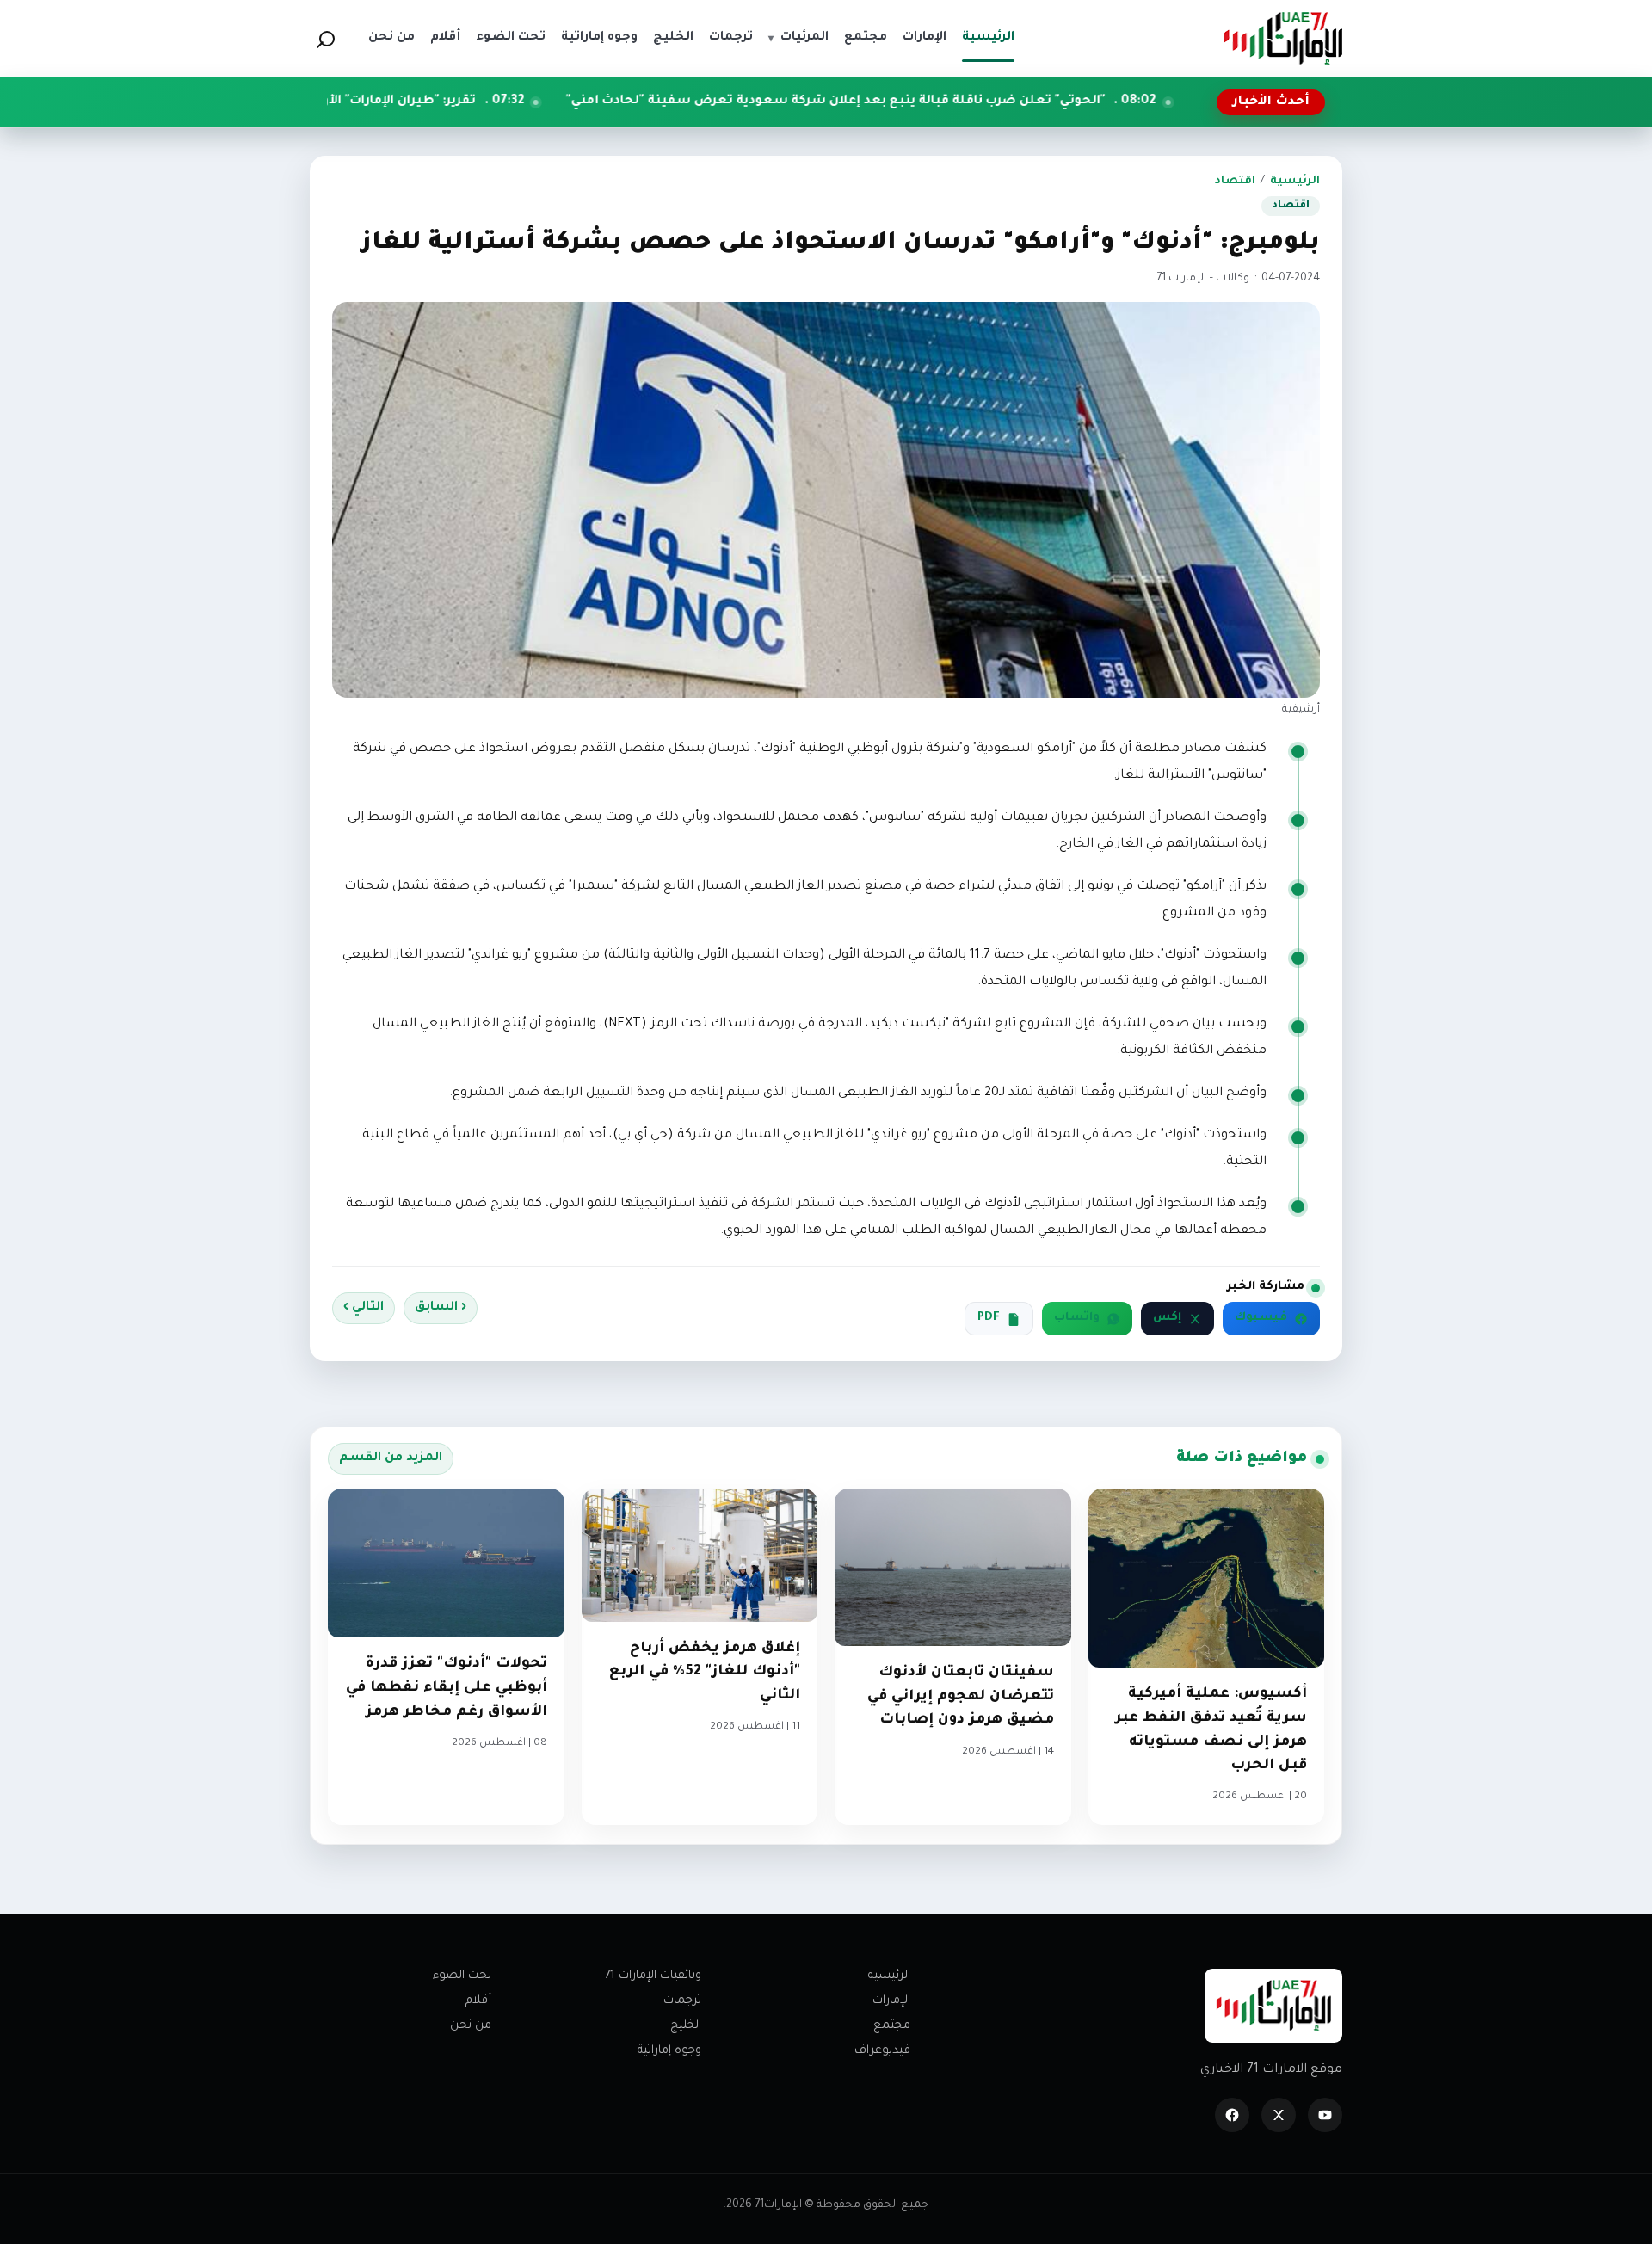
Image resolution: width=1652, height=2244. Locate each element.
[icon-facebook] (1232, 2115)
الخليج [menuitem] (673, 38)
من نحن (471, 2026)
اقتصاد (1235, 182)
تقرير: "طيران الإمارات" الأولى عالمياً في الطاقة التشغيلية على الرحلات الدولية (382, 102)
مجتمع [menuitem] (866, 38)
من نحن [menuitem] (391, 38)
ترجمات (682, 2001)
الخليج (686, 2026)
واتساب (1077, 1318)
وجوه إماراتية (669, 2051)
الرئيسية (1295, 182)
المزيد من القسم (391, 1458)
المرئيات (798, 38)
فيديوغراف (882, 2051)
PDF (989, 1318)
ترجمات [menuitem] (731, 38)
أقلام (478, 2001)
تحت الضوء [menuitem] (511, 38)
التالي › (364, 1308)
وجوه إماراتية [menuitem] (599, 38)
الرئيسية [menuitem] (988, 38)
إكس (1167, 1318)
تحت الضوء (462, 1976)
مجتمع (892, 2026)
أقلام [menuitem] (445, 38)
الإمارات (891, 2001)
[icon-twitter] (1279, 2115)
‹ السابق (441, 1308)
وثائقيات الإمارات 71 (653, 1976)
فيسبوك (1261, 1318)
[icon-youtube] (1325, 2115)
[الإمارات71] (1283, 38)
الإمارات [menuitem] (925, 38)
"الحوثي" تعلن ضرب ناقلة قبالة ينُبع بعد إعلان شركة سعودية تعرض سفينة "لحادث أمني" (972, 102)
